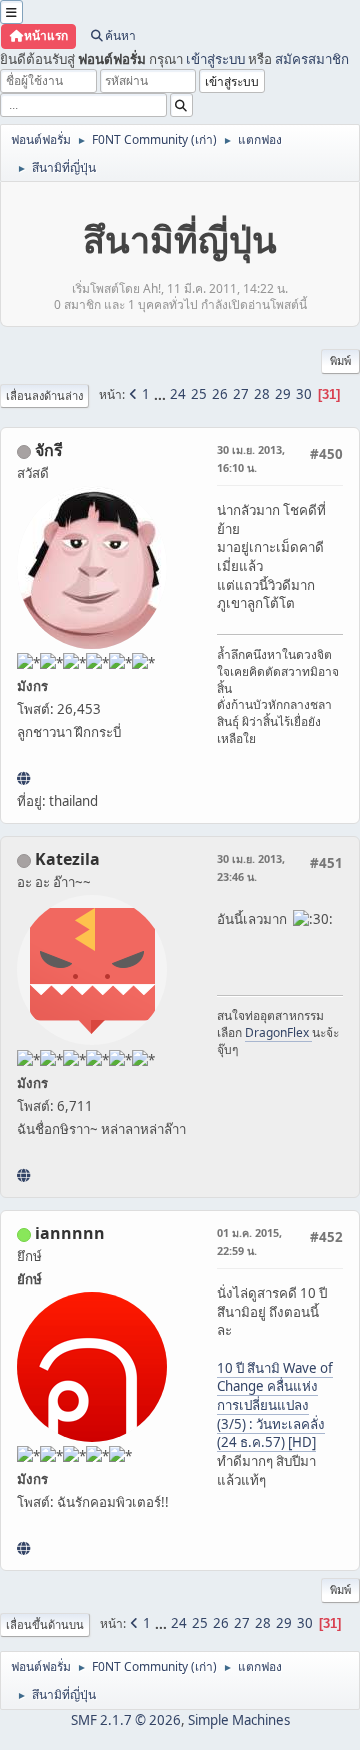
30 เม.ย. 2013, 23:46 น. (251, 867)
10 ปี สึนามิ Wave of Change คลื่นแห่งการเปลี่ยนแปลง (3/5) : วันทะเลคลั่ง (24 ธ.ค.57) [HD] (275, 1405)
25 (199, 394)
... (161, 394)
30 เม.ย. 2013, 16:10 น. (251, 458)
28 (262, 394)
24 (178, 394)
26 (220, 394)
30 (304, 394)
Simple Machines (239, 1720)
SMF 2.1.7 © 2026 (126, 1720)
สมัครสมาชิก (312, 59)
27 (241, 394)
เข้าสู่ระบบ (215, 59)
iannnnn (70, 1233)
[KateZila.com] (23, 1175)
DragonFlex (278, 1032)
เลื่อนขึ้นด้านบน (45, 1624)
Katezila (67, 859)
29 (283, 394)
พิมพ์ (340, 360)
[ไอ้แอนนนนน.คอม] (23, 1548)
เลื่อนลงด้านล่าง (44, 395)
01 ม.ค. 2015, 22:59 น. (249, 1241)
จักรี (49, 450)
